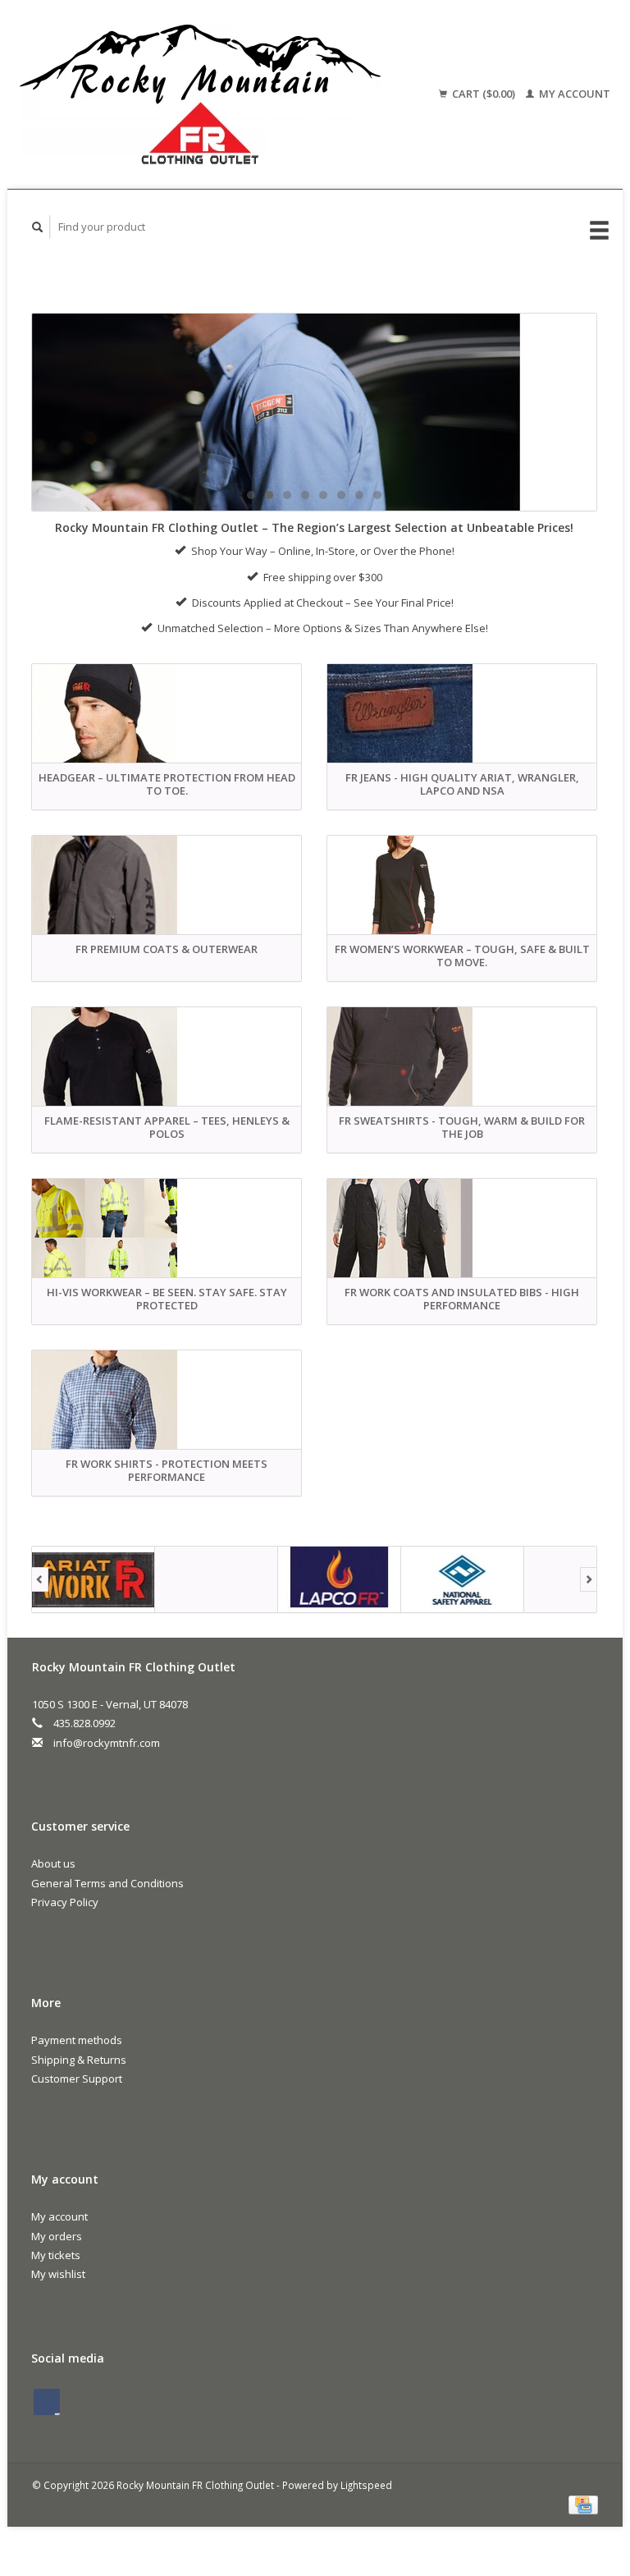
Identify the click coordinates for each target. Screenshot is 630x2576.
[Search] (38, 227)
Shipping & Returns (79, 2060)
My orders (57, 2236)
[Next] (589, 1579)
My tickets (56, 2255)
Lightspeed (366, 2485)
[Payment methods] (583, 2504)
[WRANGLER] (314, 412)
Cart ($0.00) (484, 94)
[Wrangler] (463, 1579)
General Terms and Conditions (107, 1883)
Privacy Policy (65, 1902)
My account (573, 94)
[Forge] (94, 1579)
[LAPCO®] (217, 1579)
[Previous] (40, 1579)
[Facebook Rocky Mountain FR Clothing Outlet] (47, 2402)
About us (53, 1863)
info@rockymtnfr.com (107, 1743)
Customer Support (77, 2079)
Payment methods (77, 2040)
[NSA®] (340, 1579)
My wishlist (58, 2274)
